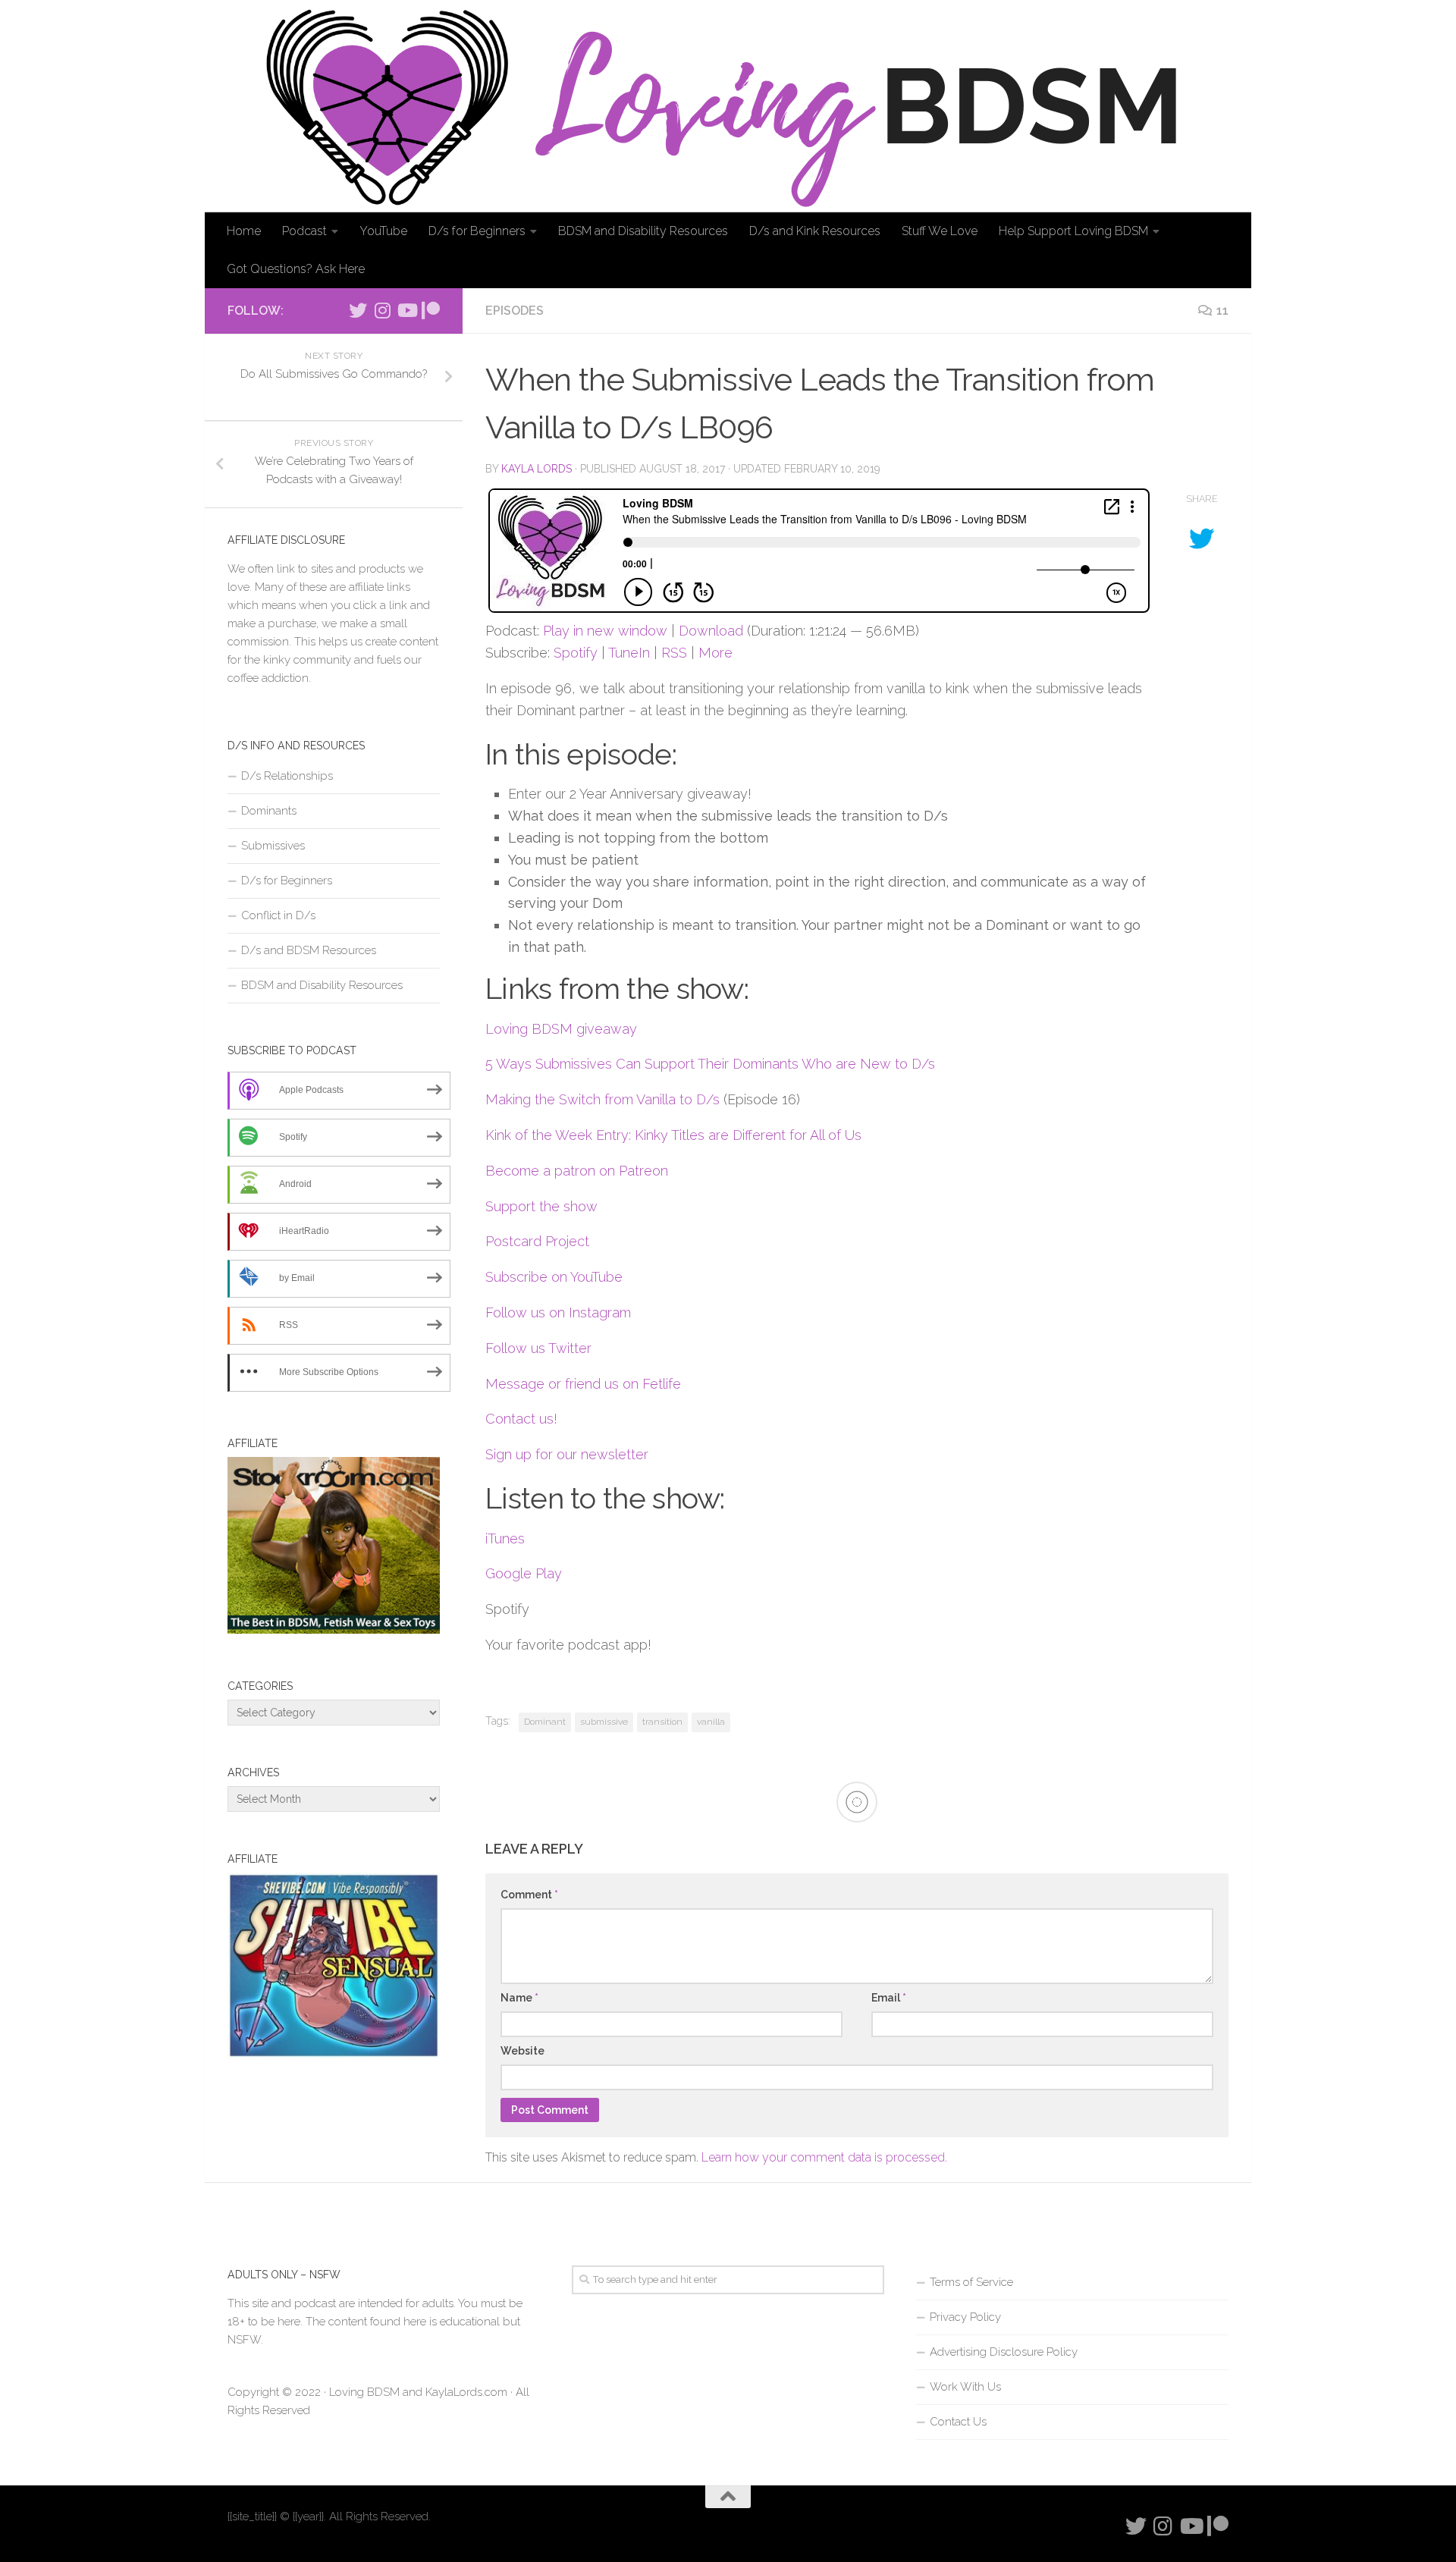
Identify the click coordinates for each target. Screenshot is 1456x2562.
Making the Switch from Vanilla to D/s (602, 1099)
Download (711, 631)
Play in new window (605, 631)
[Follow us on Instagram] (382, 310)
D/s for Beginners (477, 231)
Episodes (515, 311)
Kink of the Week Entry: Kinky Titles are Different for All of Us (673, 1135)
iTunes (505, 1538)
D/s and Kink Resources (815, 231)
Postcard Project (537, 1241)
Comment (529, 1895)
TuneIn (629, 653)
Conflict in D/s (278, 915)
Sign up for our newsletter (567, 1454)
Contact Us (958, 2422)
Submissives (273, 846)
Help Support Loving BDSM (1073, 231)
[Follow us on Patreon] (431, 310)
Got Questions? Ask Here (296, 269)
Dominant (545, 1722)
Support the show (541, 1206)
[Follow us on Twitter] (358, 310)
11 (1222, 311)
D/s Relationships (287, 776)
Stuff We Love (940, 231)
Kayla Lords (537, 469)
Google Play (524, 1573)
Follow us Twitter (538, 1348)
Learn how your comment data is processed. (824, 2157)
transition (662, 1722)
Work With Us (965, 2387)
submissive (604, 1722)
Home (244, 231)
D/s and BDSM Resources (309, 950)
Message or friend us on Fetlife (583, 1384)
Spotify (576, 653)
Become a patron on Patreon (577, 1171)
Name (519, 1998)
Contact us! (521, 1419)
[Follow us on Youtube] (406, 310)
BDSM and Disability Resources (643, 231)
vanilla (711, 1722)
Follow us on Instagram (558, 1312)
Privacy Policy (965, 2317)
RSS (674, 653)
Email (889, 1998)
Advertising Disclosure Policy (1004, 2352)
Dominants (269, 811)
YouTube (383, 231)
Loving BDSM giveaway (561, 1029)
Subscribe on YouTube (554, 1277)
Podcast (304, 231)
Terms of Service (971, 2282)
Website (522, 2051)
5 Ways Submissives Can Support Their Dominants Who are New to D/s (710, 1064)
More (715, 653)
